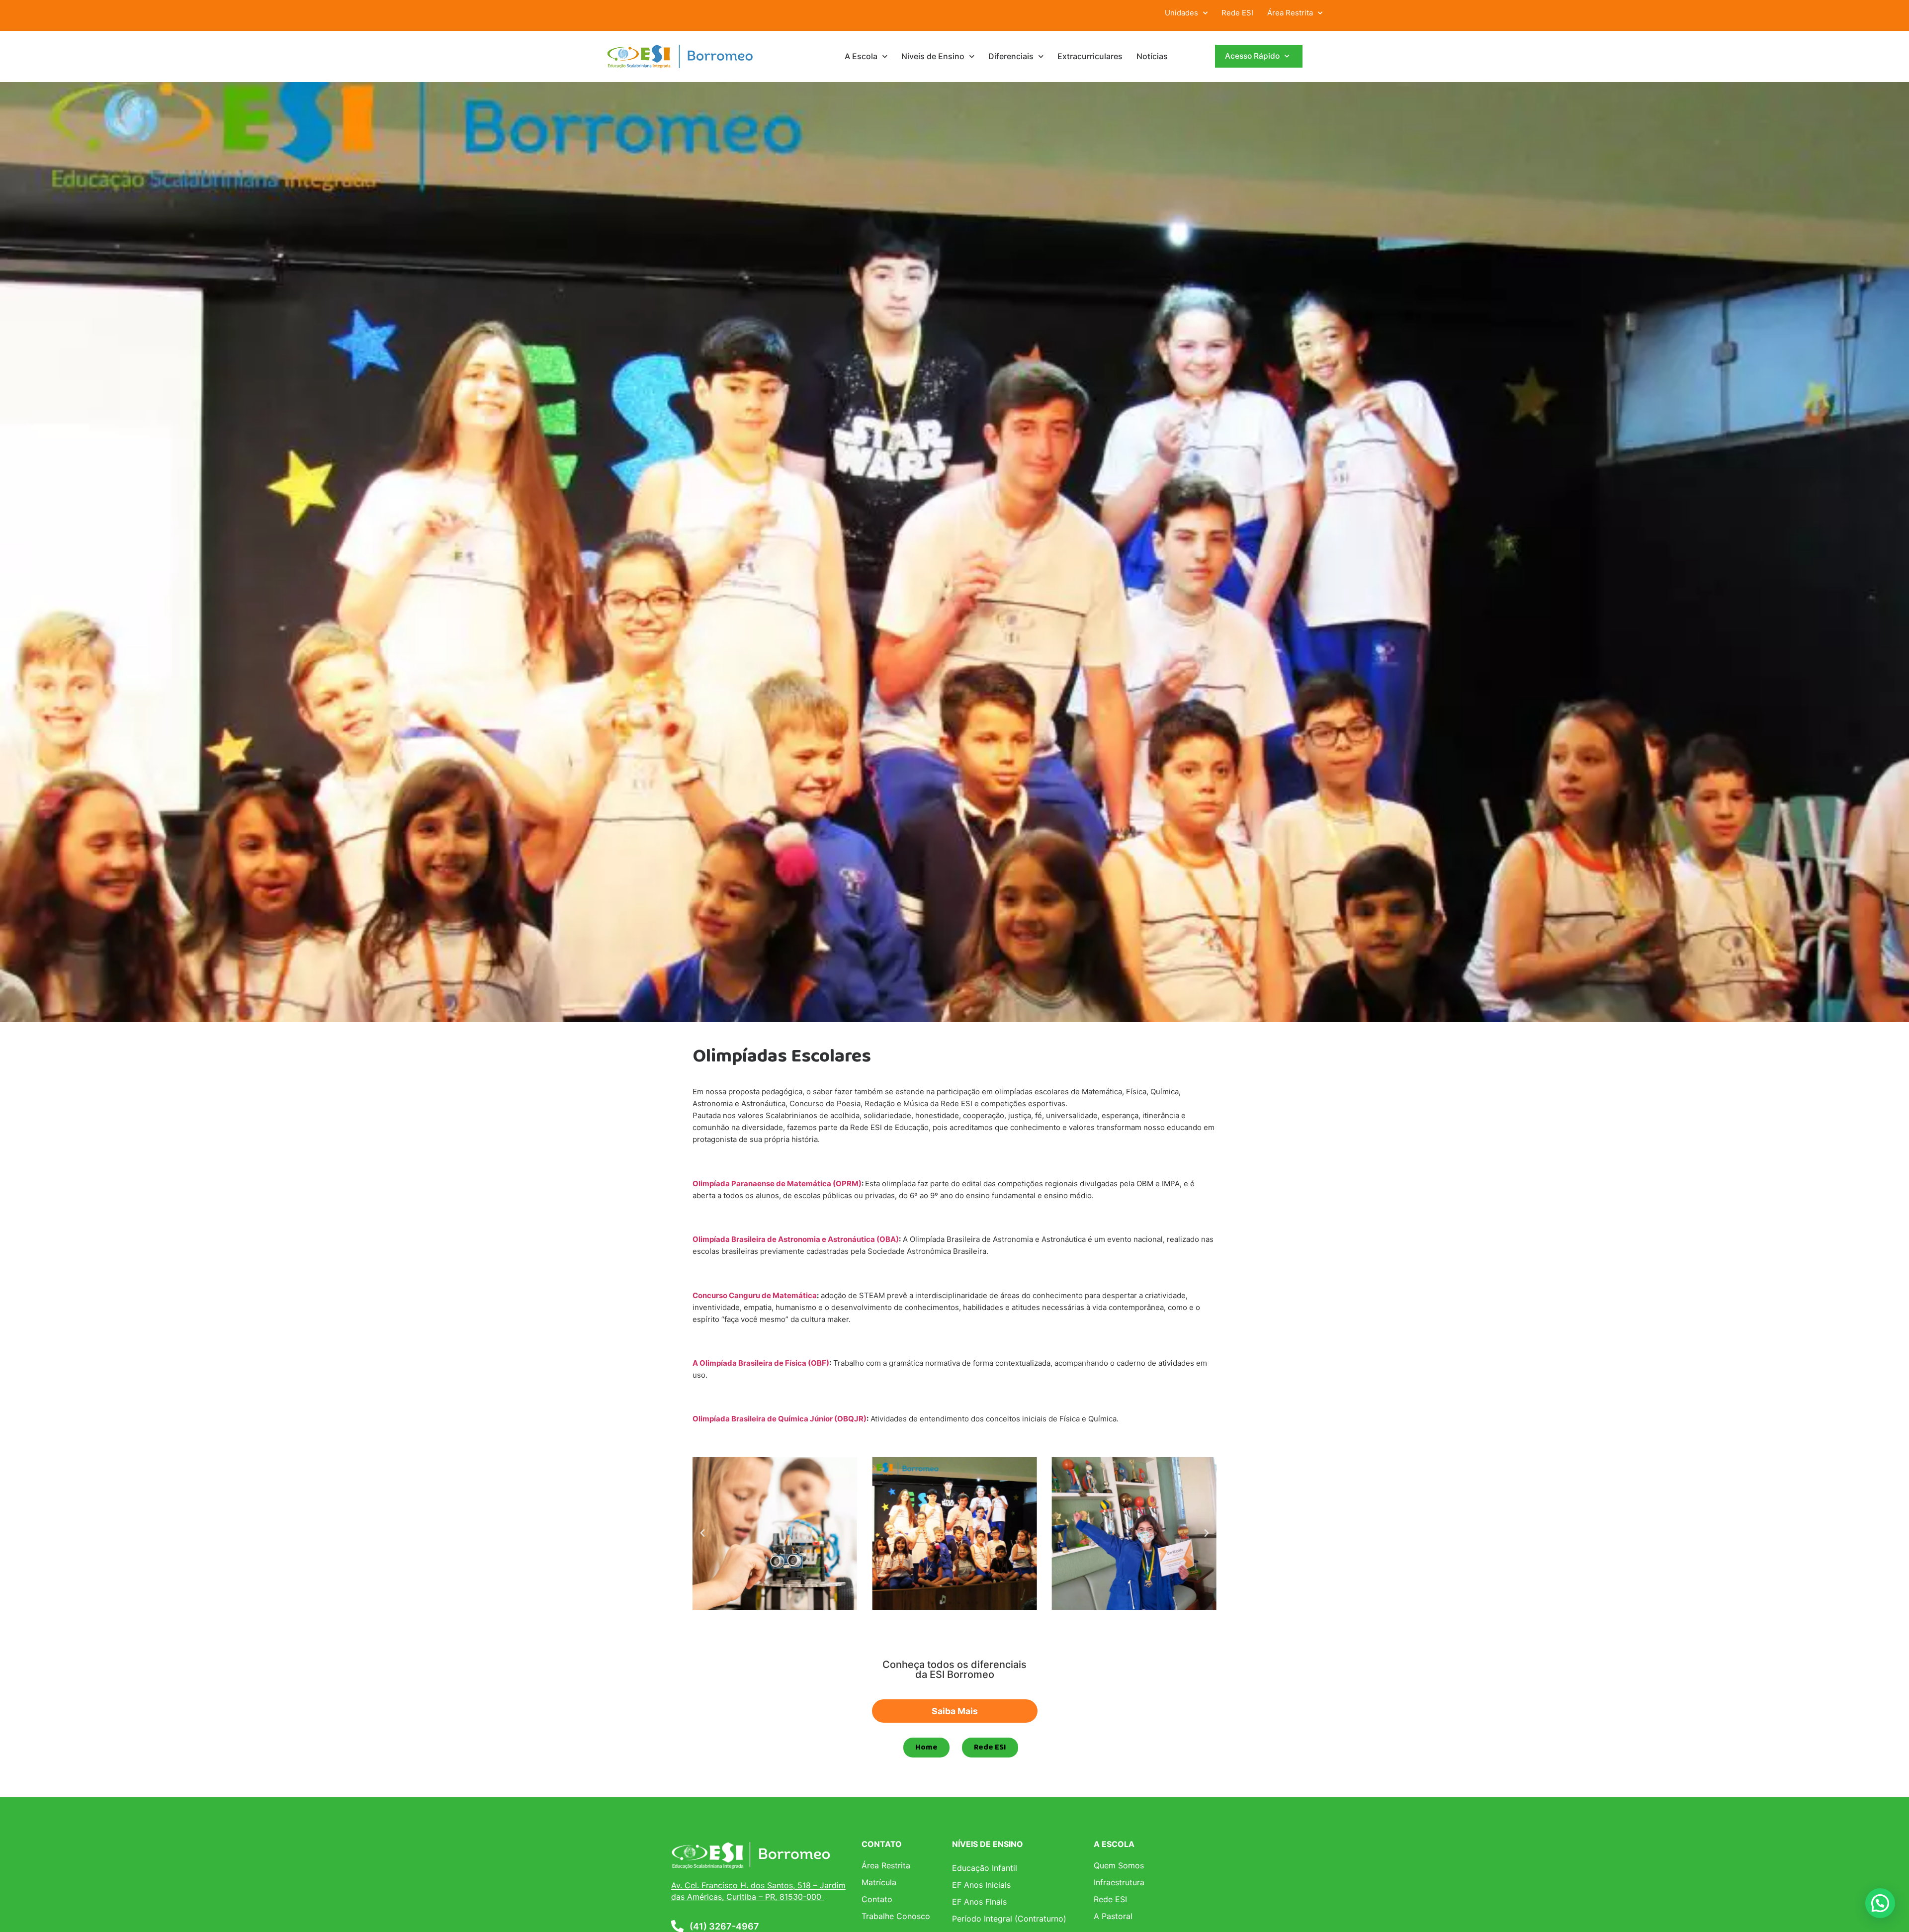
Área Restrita (1290, 13)
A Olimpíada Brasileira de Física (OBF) (761, 1363)
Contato (877, 1899)
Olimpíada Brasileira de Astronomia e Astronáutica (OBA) (796, 1239)
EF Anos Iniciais (981, 1885)
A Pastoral (1113, 1916)
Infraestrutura (1119, 1882)
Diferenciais (1011, 56)
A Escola (861, 56)
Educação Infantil (985, 1868)
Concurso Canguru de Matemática (755, 1295)
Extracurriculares (1090, 56)
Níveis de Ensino (933, 56)
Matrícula (879, 1882)
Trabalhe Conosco (896, 1916)
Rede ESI (1237, 13)
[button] (702, 1533)
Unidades (1181, 13)
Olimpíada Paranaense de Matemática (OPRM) (777, 1184)
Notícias (1152, 56)
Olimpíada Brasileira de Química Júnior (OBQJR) (780, 1419)
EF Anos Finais (979, 1902)
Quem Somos (1119, 1865)
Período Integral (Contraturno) (1009, 1919)
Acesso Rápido (1252, 56)
